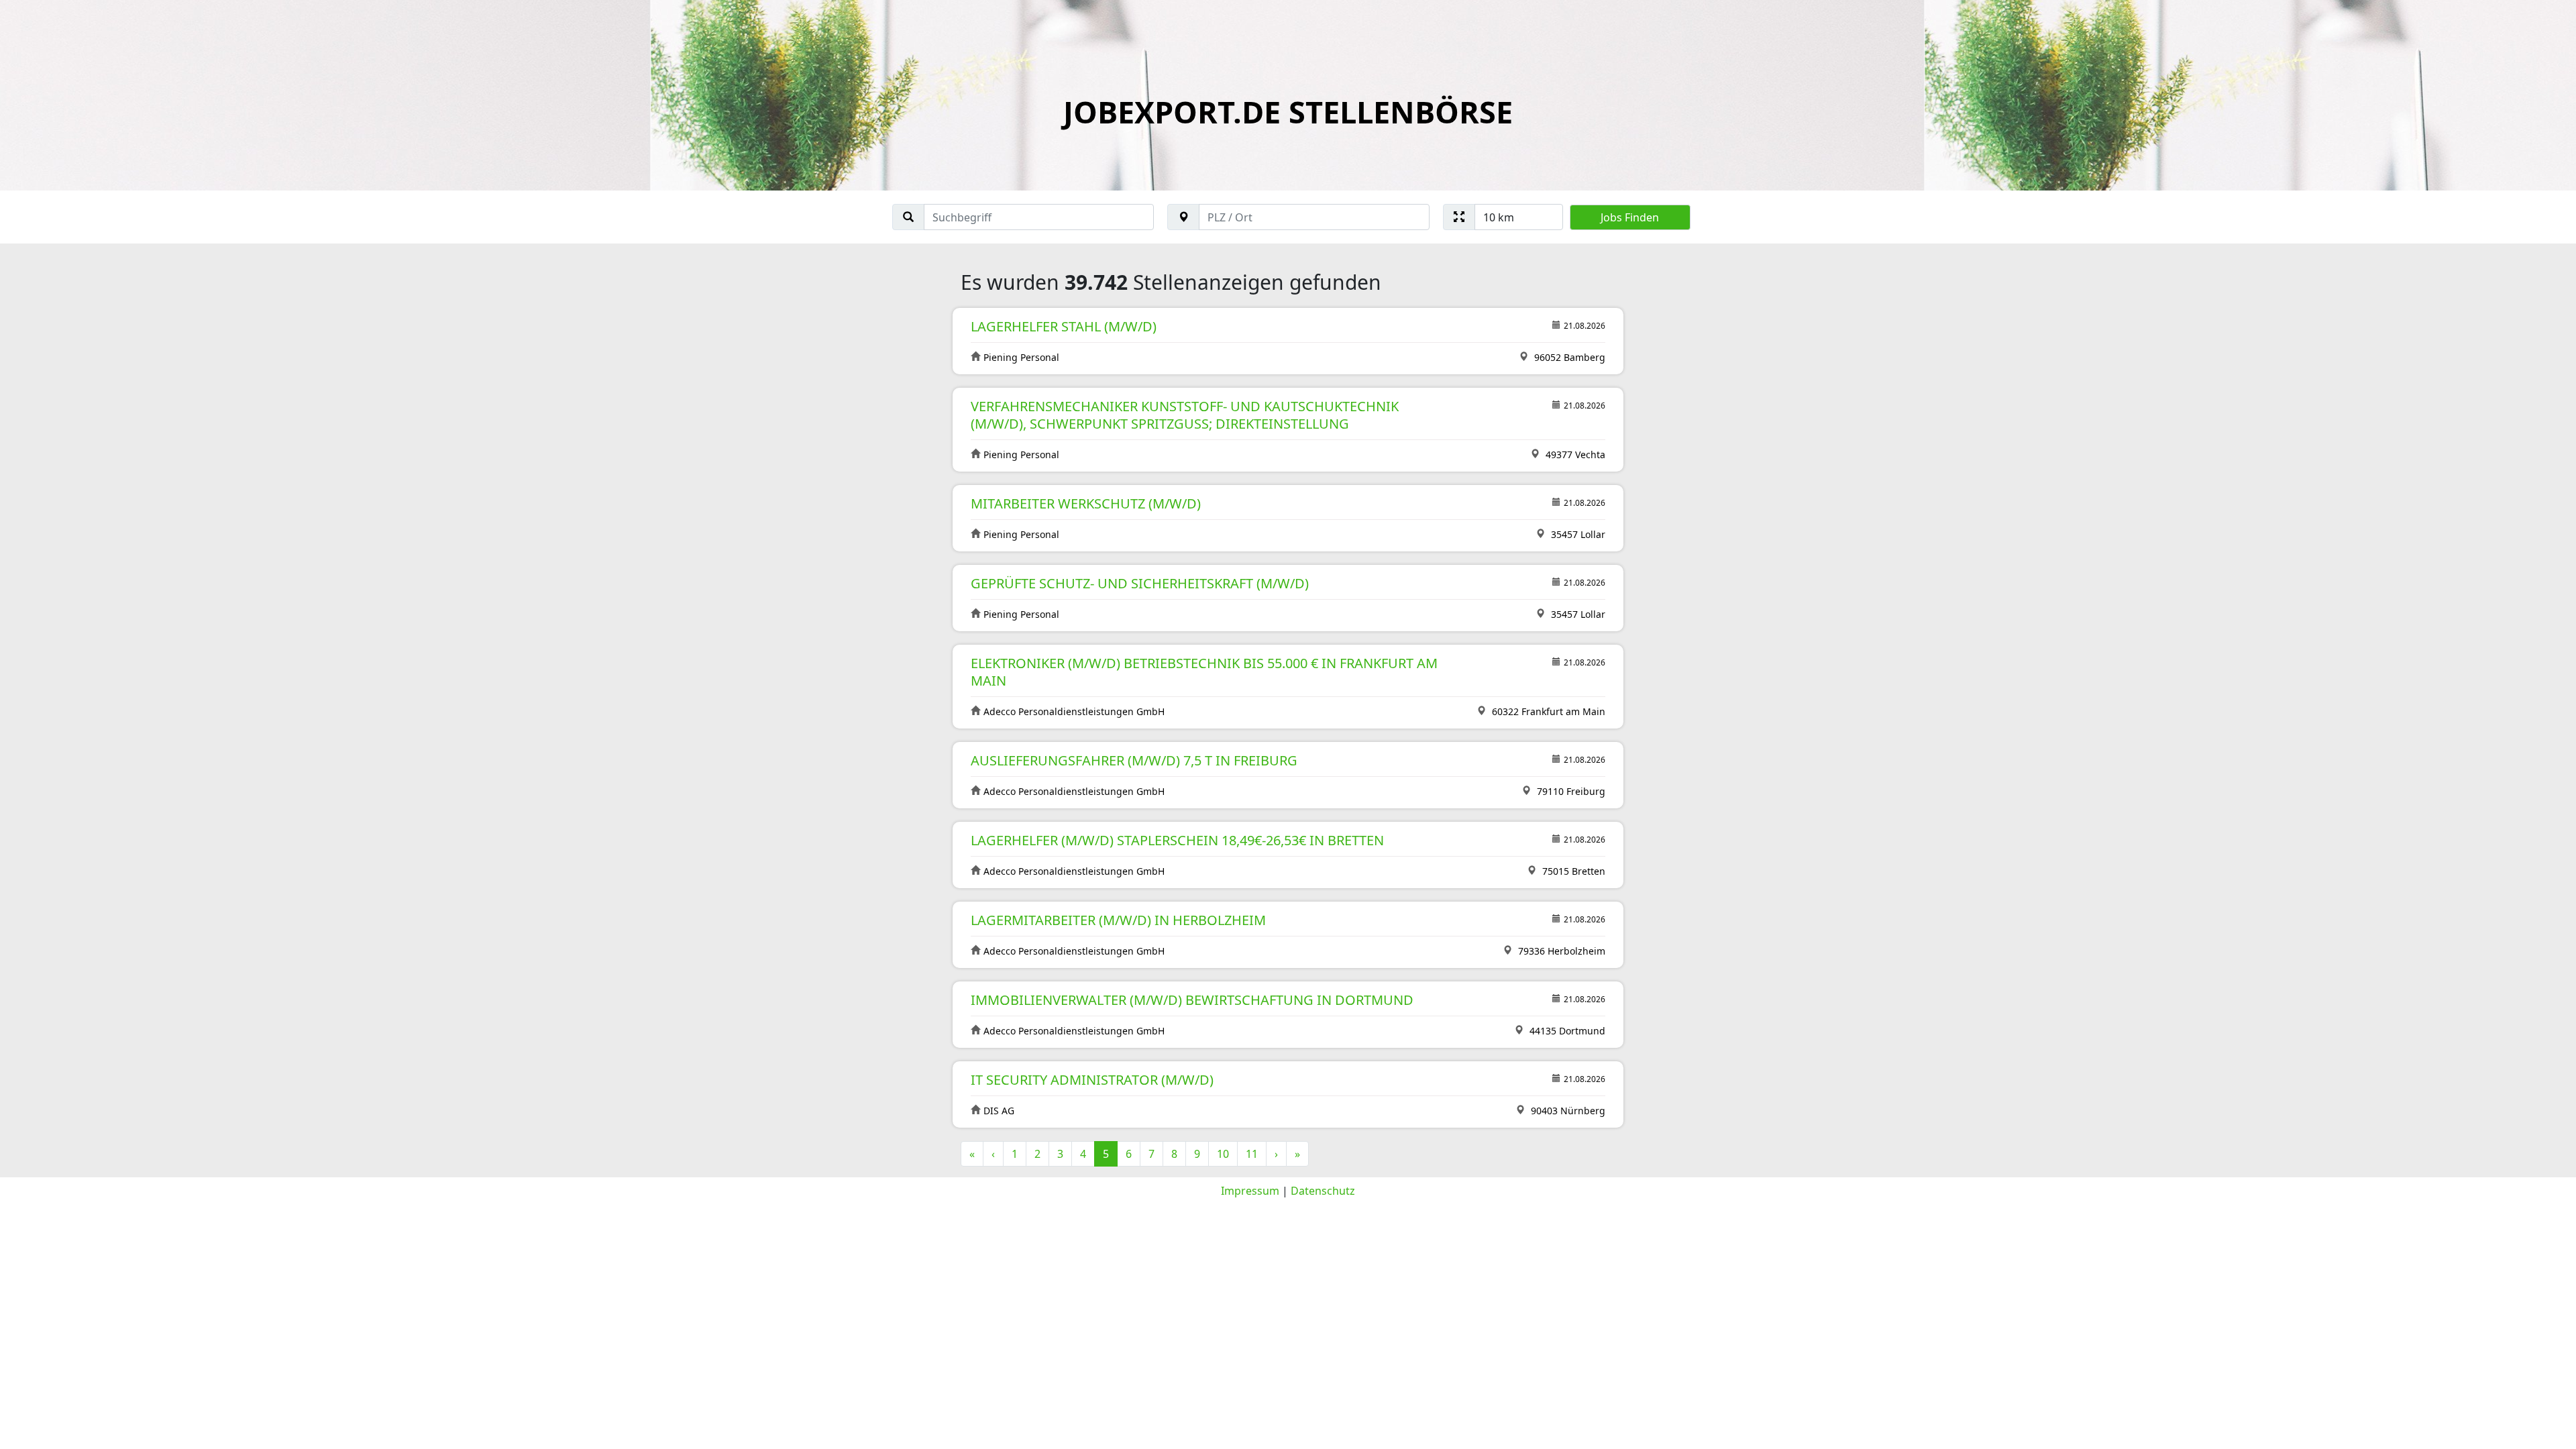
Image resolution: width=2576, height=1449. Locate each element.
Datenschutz (1323, 1191)
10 (1223, 1154)
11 (1252, 1154)
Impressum (1250, 1191)
